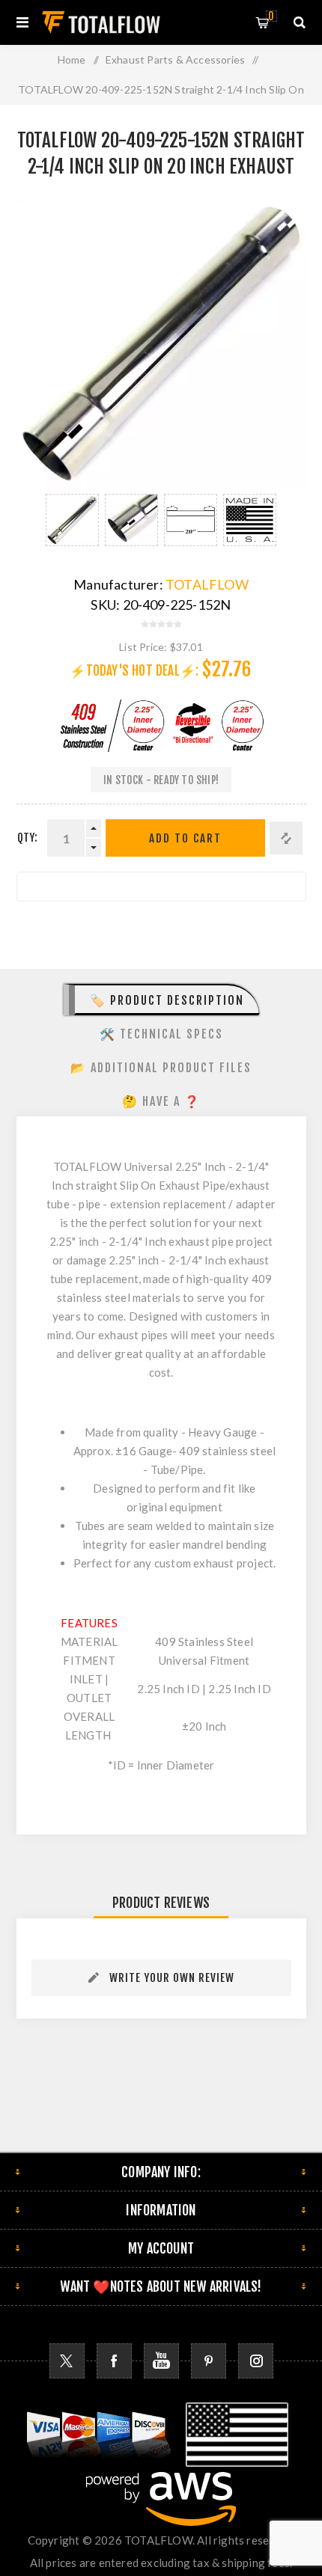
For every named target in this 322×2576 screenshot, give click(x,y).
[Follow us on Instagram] (256, 2361)
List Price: (143, 647)
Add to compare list (286, 838)
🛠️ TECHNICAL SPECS (161, 1034)
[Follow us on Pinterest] (209, 2361)
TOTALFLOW (207, 584)
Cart (271, 16)
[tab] (161, 1000)
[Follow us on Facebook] (114, 2361)
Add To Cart (185, 838)
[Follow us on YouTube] (161, 2361)
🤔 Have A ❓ (161, 1101)
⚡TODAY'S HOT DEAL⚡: (134, 671)
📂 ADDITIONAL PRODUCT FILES (161, 1068)
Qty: (28, 838)
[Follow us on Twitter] (67, 2361)
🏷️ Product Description (167, 1000)
